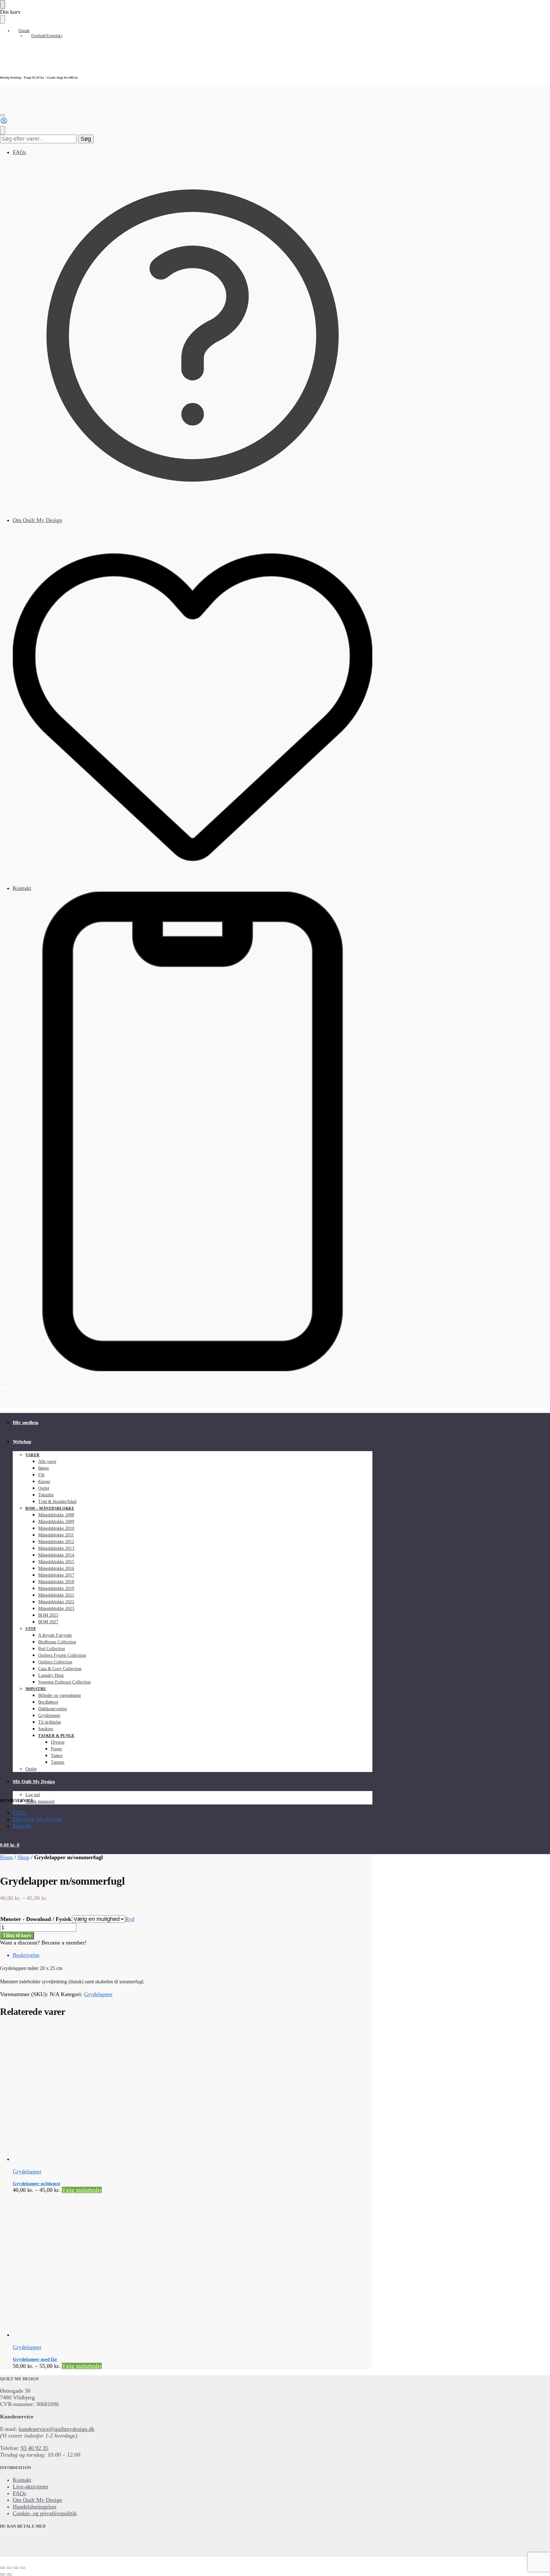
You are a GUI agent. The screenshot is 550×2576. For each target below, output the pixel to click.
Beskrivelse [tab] (26, 1955)
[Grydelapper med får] (146, 2266)
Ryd (130, 1919)
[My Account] (4, 123)
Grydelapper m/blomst (36, 2184)
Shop (23, 1857)
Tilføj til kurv (17, 1935)
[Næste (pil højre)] (9, 2574)
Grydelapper (98, 1994)
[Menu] (3, 115)
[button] (10, 1388)
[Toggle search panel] (3, 130)
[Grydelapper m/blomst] (146, 2094)
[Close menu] (3, 4)
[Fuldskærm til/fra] (9, 2568)
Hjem (6, 1857)
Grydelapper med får (35, 2359)
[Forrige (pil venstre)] (3, 2574)
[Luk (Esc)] (23, 2568)
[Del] (16, 2568)
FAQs (19, 152)
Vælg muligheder (82, 2190)
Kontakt (22, 888)
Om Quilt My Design (37, 520)
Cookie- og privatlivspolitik (45, 2513)
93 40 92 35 (35, 2448)
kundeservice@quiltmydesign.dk (57, 2429)
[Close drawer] (3, 20)
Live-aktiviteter (31, 2487)
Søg (86, 139)
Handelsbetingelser (35, 2507)
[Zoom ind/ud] (3, 2568)
